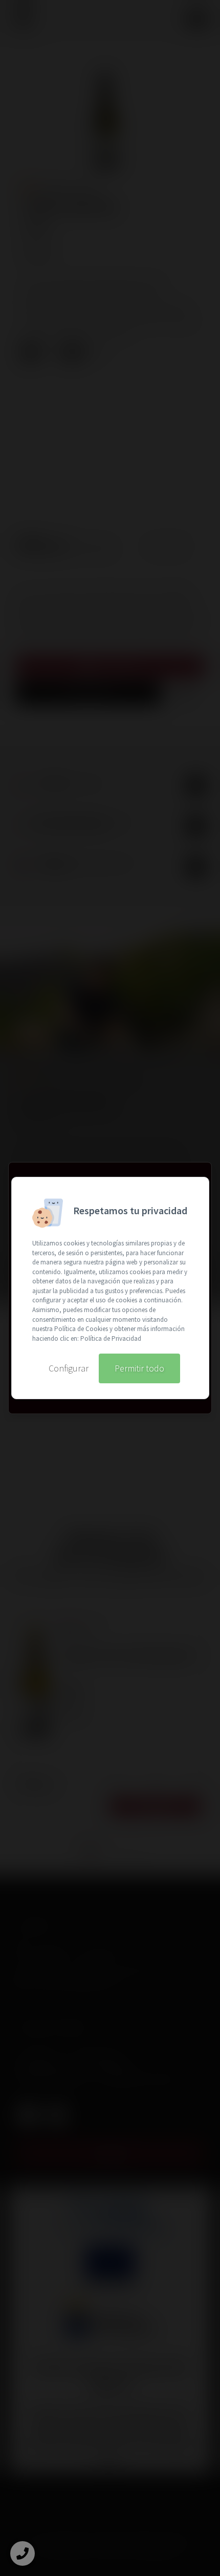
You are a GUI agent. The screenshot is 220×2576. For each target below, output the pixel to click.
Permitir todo (139, 1368)
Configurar (69, 1368)
